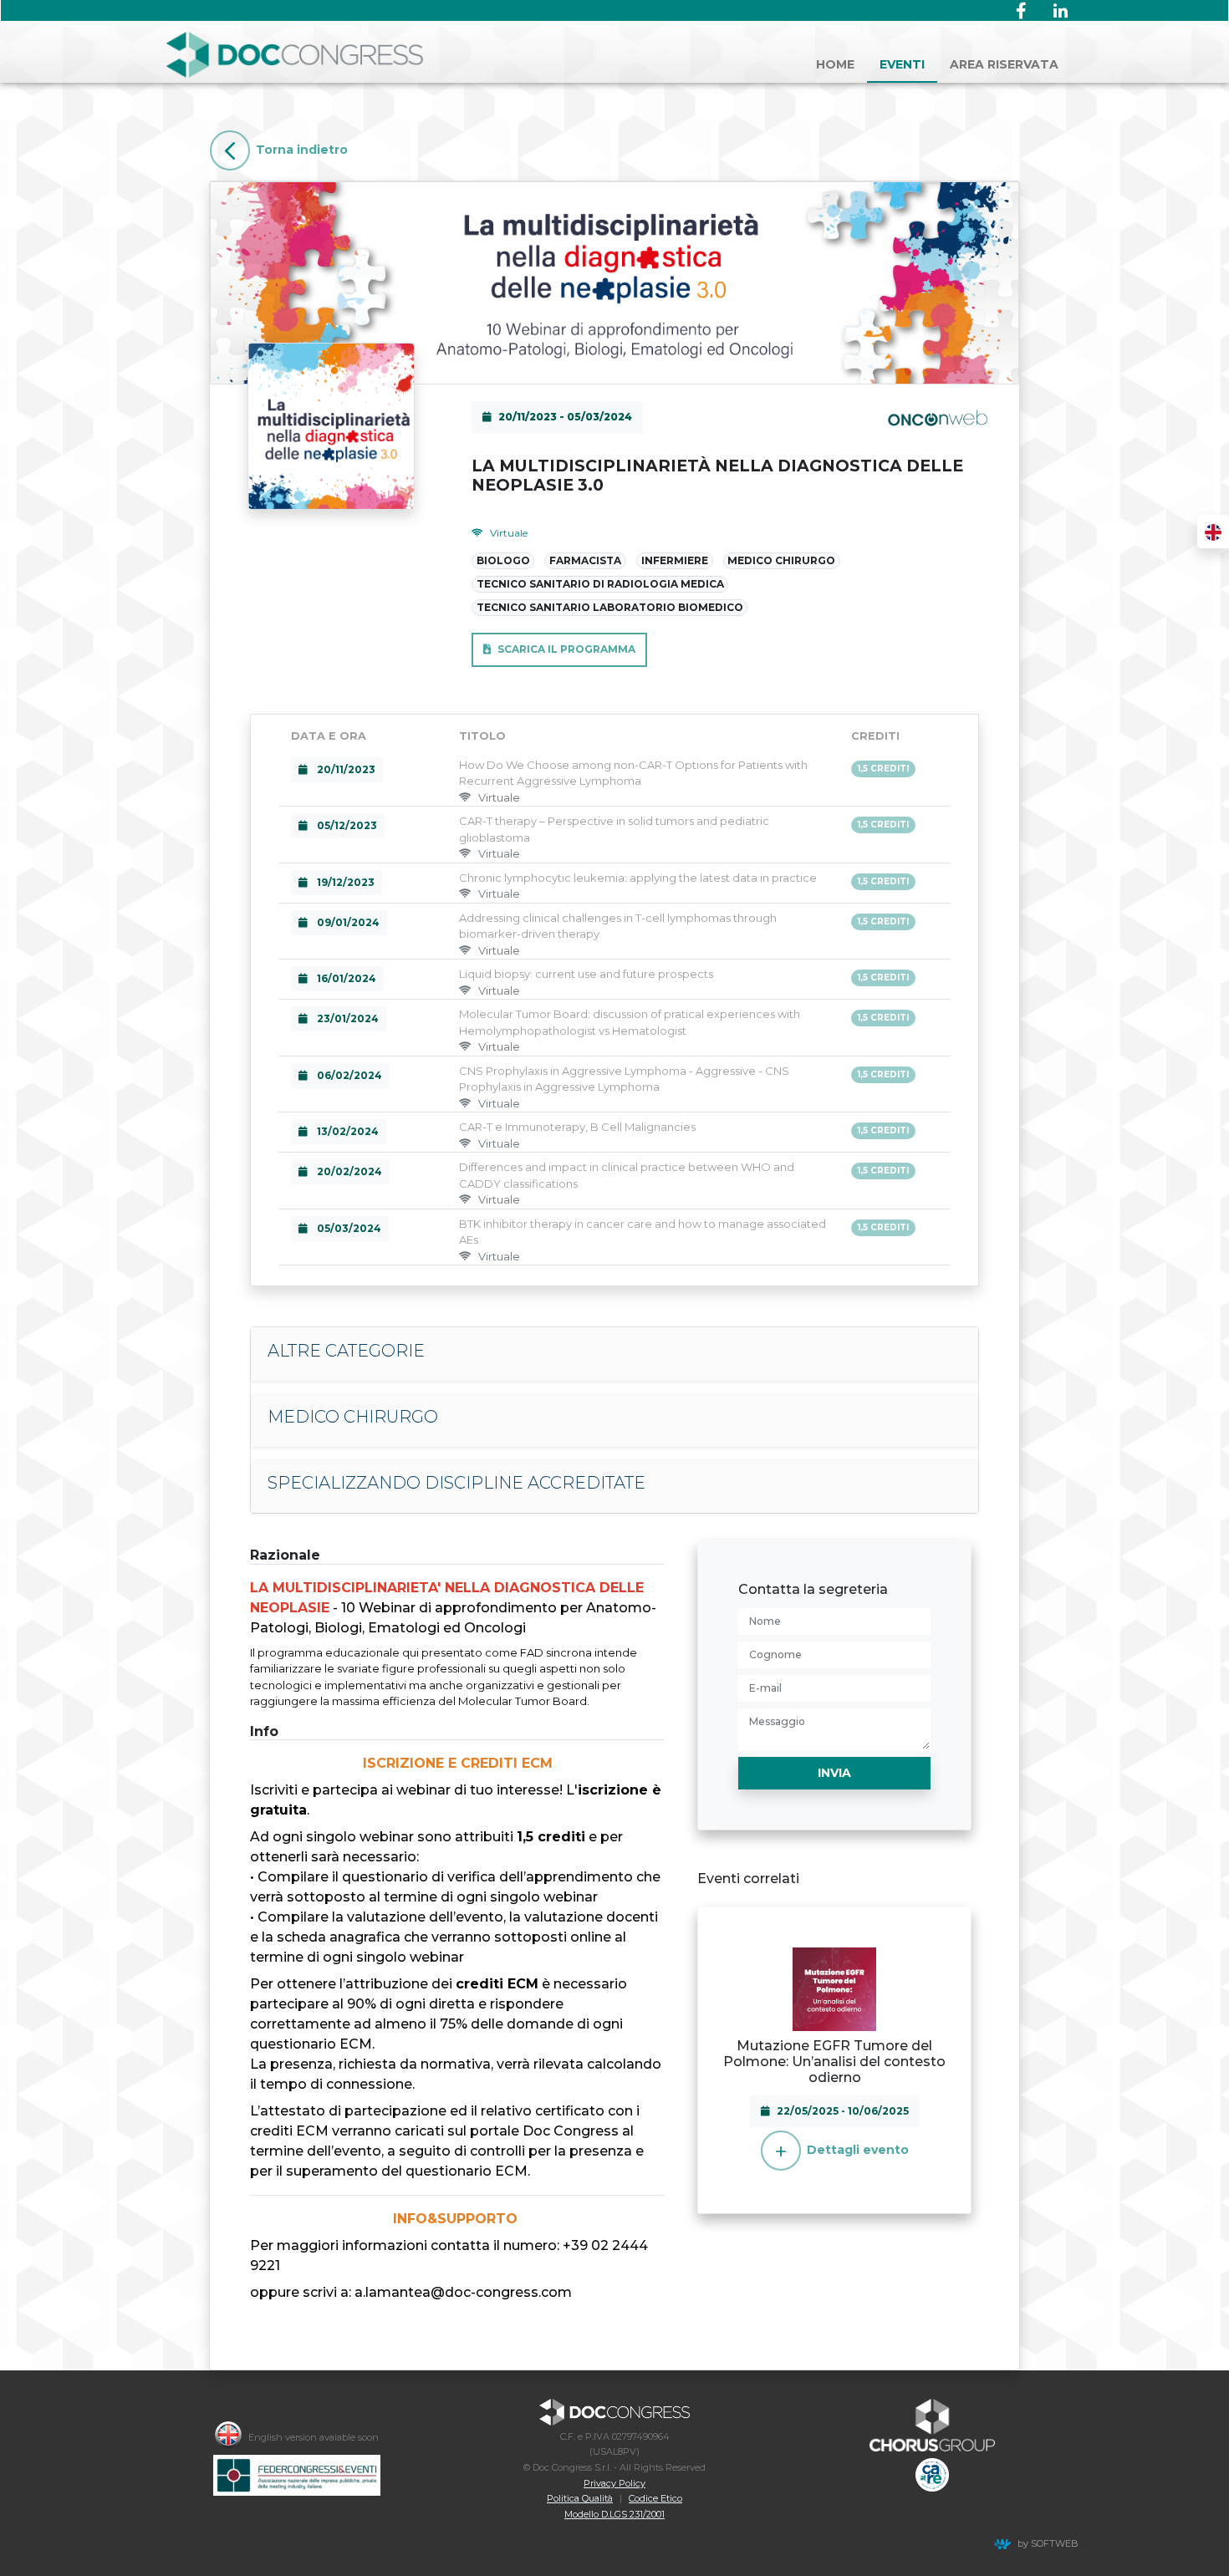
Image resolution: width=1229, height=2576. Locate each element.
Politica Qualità (580, 2498)
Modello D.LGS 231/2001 (614, 2514)
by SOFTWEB (1048, 2543)
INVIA (834, 1773)
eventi (902, 64)
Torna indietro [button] (302, 150)
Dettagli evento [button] (858, 2150)
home (835, 64)
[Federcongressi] (297, 2475)
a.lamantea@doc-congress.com (463, 2292)
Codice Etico (655, 2498)
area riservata (1004, 64)
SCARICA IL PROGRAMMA (566, 649)
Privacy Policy (614, 2483)
